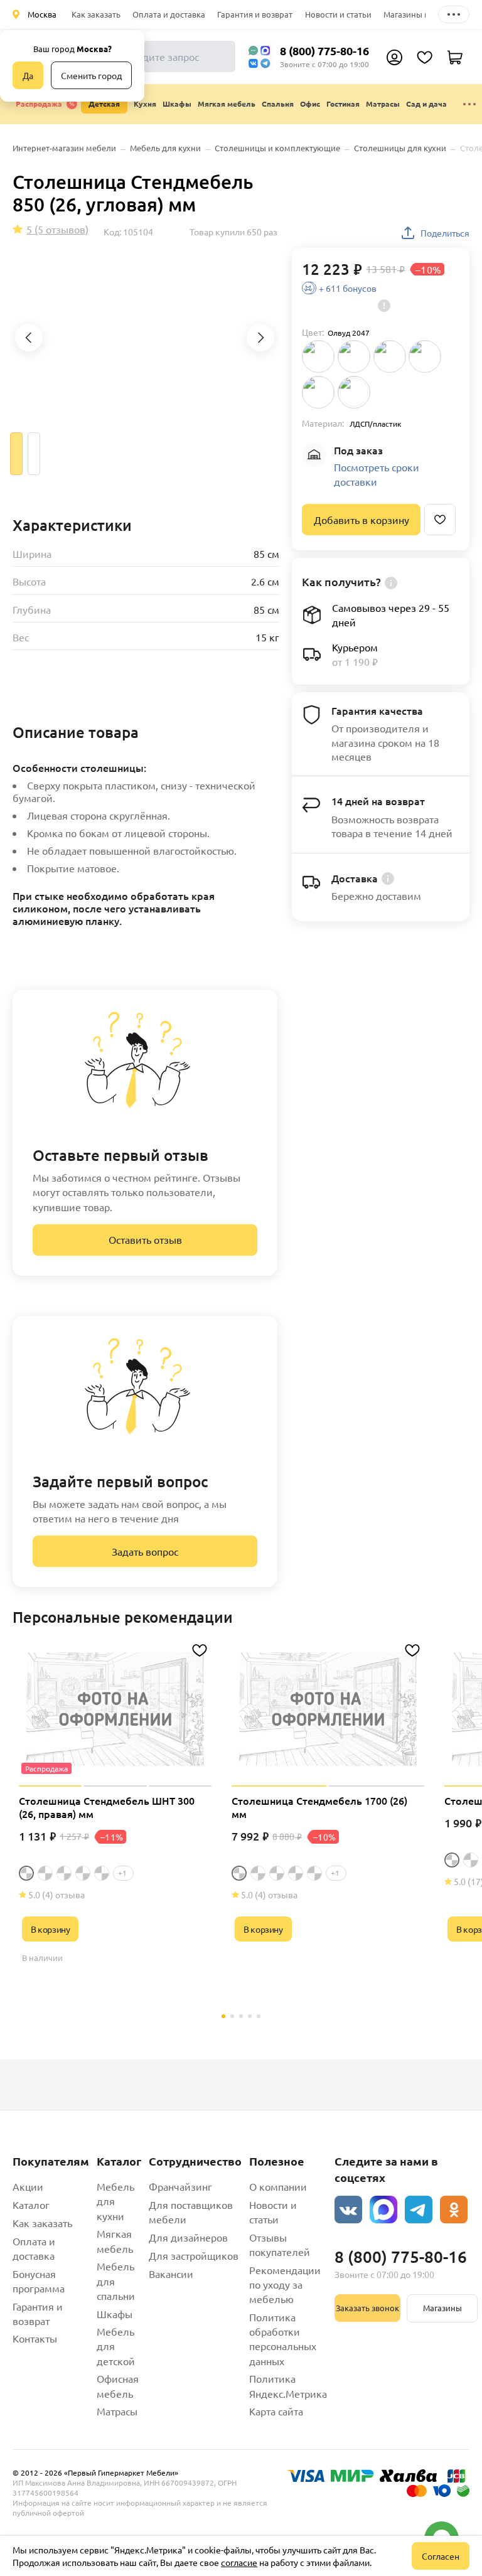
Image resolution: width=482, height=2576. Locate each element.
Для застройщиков (194, 2255)
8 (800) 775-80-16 (324, 51)
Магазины (442, 2308)
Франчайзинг (180, 2186)
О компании (278, 2186)
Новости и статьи (338, 14)
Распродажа (39, 104)
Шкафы (115, 2314)
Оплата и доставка (169, 14)
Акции (28, 2186)
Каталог (31, 2205)
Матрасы (117, 2411)
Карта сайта (276, 2411)
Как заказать (96, 14)
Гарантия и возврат (255, 14)
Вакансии (171, 2274)
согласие (239, 2562)
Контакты (35, 2338)
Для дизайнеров (188, 2237)
